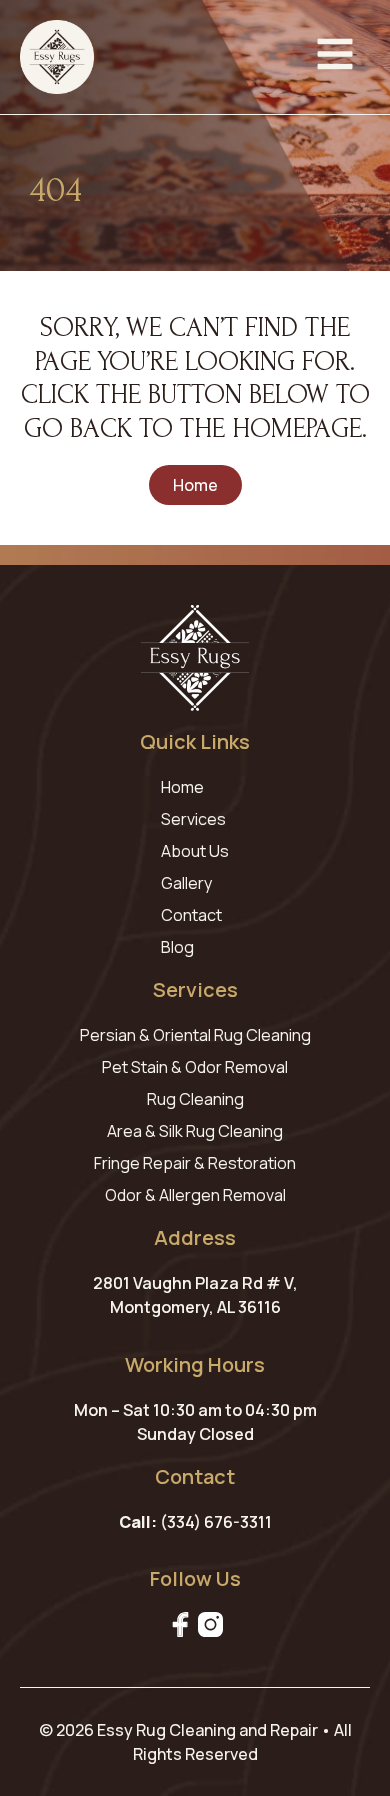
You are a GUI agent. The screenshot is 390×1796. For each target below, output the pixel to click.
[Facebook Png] (180, 1624)
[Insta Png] (210, 1624)
